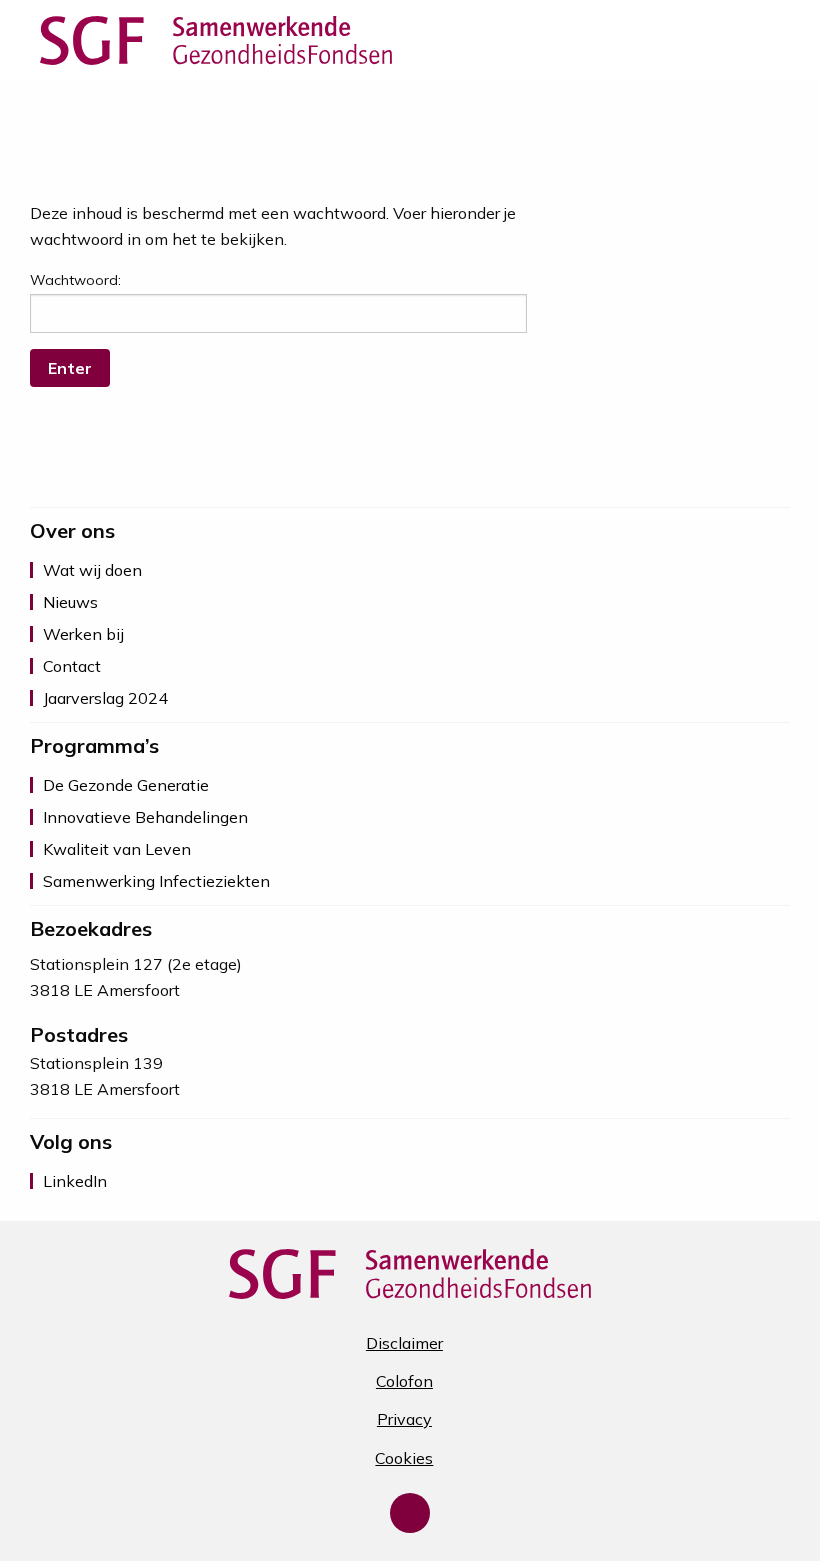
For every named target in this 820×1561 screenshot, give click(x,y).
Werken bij (83, 634)
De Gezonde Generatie (126, 785)
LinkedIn (75, 1181)
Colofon (404, 1381)
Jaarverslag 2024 (105, 698)
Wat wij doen (92, 570)
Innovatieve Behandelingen (145, 817)
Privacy (404, 1419)
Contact (72, 666)
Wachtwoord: (75, 280)
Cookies (404, 1458)
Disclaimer (404, 1343)
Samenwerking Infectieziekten (156, 881)
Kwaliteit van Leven (117, 849)
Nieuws (70, 602)
